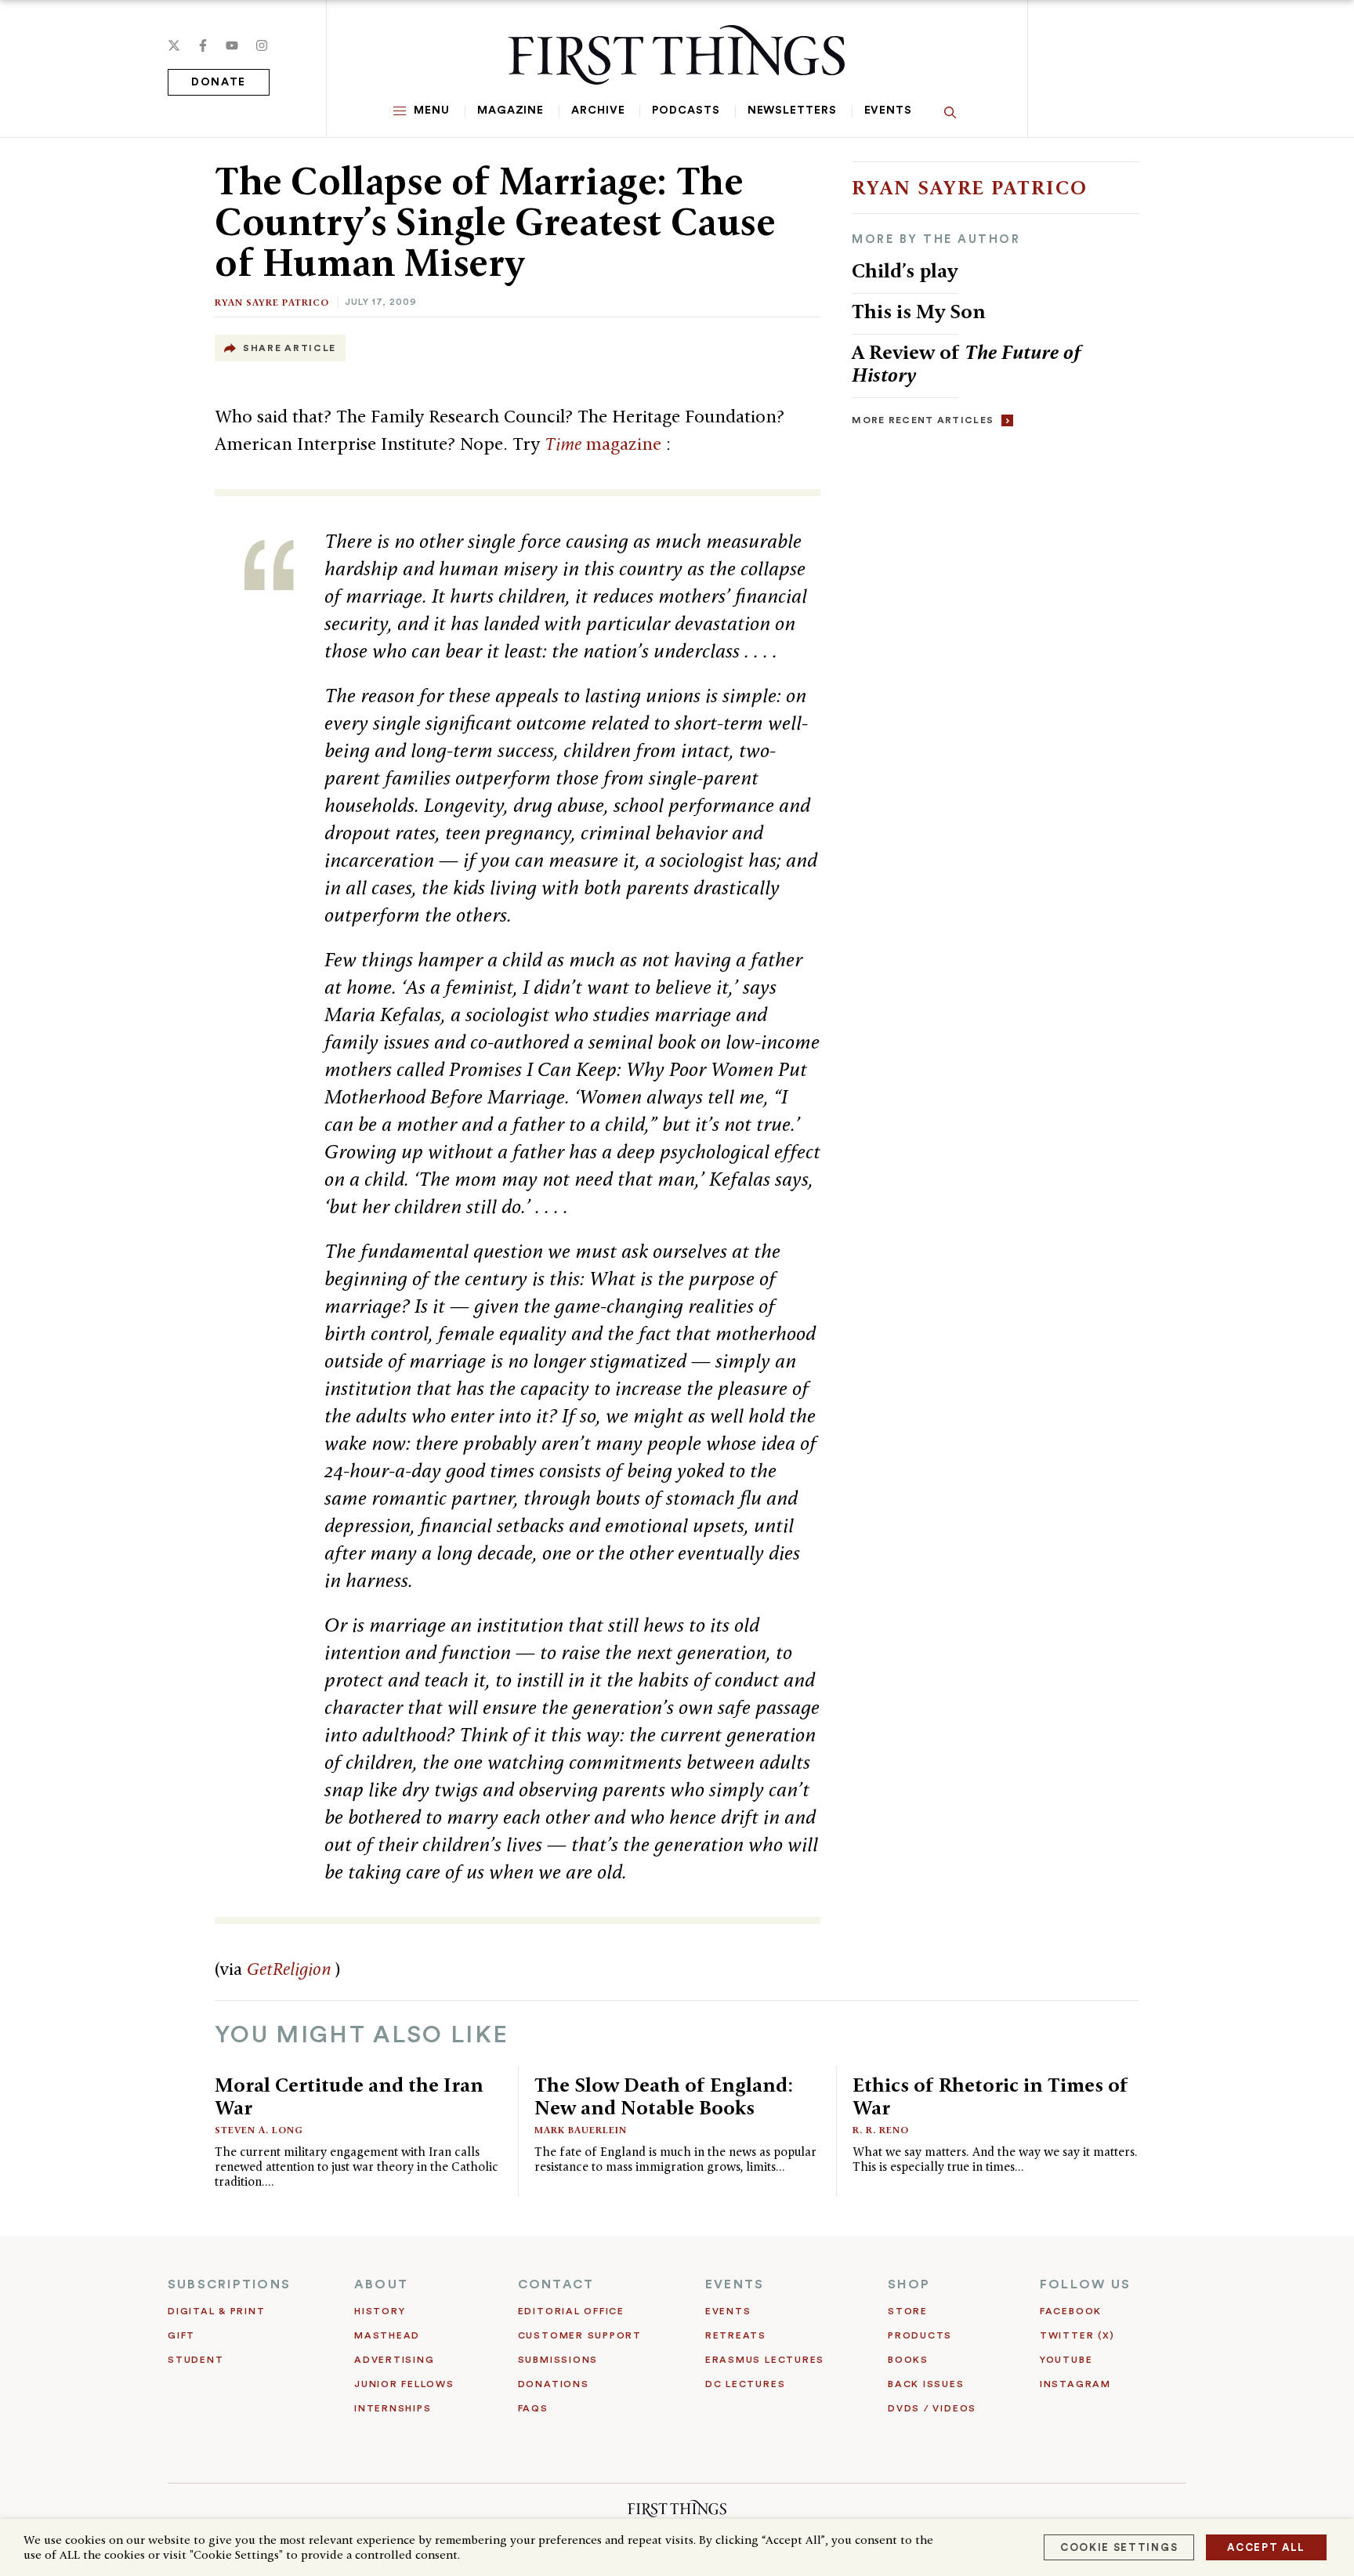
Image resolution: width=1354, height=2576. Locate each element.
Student (195, 2360)
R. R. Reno (881, 2130)
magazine (605, 444)
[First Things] (677, 55)
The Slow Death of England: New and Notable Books (664, 2096)
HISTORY (380, 2311)
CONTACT (556, 2284)
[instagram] (262, 45)
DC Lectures (745, 2384)
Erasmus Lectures (765, 2360)
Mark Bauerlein (581, 2130)
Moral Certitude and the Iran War (349, 2096)
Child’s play (905, 270)
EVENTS (735, 2284)
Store (908, 2311)
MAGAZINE (510, 111)
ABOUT (381, 2284)
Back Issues (926, 2384)
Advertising (394, 2360)
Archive (598, 111)
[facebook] (203, 45)
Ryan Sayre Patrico (272, 302)
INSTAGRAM (1075, 2384)
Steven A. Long (259, 2130)
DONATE (219, 82)
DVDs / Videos (932, 2408)
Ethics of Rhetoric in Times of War (990, 2096)
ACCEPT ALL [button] (1266, 2547)
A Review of (967, 363)
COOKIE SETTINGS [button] (1119, 2547)
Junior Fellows (404, 2384)
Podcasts (686, 111)
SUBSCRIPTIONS (229, 2284)
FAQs (533, 2408)
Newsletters (792, 111)
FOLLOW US (1085, 2284)
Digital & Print (217, 2311)
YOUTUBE (1066, 2360)
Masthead (387, 2335)
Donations (554, 2384)
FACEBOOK (1071, 2311)
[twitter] (174, 45)
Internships (393, 2408)
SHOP (909, 2284)
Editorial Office (571, 2311)
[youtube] (232, 45)
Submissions (558, 2360)
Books (908, 2360)
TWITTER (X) (1077, 2335)
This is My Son (919, 311)
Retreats (736, 2335)
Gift (181, 2335)
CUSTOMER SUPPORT (580, 2335)
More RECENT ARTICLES (923, 420)
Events (888, 111)
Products (920, 2335)
